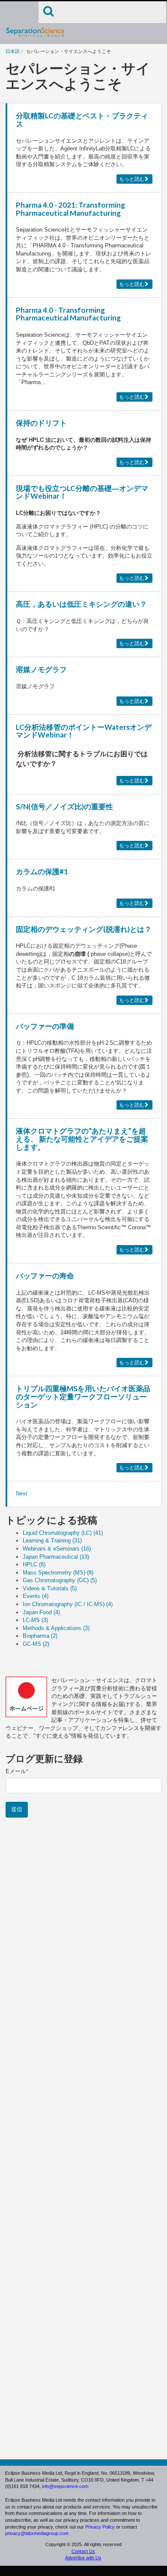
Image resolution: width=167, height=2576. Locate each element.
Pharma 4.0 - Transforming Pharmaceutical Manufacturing (68, 314)
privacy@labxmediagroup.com (37, 2533)
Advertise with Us (83, 2558)
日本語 (13, 51)
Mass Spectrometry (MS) (58, 1573)
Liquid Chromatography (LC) (63, 1533)
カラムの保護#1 (42, 871)
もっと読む (132, 179)
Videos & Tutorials (50, 1588)
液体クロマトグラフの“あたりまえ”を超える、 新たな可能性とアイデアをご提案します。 (82, 1139)
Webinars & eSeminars (57, 1549)
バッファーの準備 (45, 1026)
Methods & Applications (56, 1628)
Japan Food (41, 1612)
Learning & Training (52, 1541)
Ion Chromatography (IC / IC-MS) (68, 1604)
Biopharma (40, 1636)
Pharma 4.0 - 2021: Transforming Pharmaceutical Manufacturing (70, 209)
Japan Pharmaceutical (56, 1557)
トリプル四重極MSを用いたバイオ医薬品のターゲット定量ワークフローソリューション (83, 1396)
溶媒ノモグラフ (41, 669)
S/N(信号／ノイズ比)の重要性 (64, 806)
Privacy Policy (100, 2527)
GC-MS (36, 1644)
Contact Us (83, 2551)
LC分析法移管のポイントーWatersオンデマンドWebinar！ (84, 731)
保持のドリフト (41, 423)
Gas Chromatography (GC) (60, 1580)
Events (36, 1596)
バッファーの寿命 (45, 1276)
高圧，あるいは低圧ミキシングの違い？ (81, 604)
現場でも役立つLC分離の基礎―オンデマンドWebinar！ (82, 492)
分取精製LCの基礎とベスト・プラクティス (82, 120)
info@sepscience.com (65, 2486)
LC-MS (35, 1620)
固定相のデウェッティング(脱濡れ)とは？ (84, 929)
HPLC (34, 1564)
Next (22, 1494)
